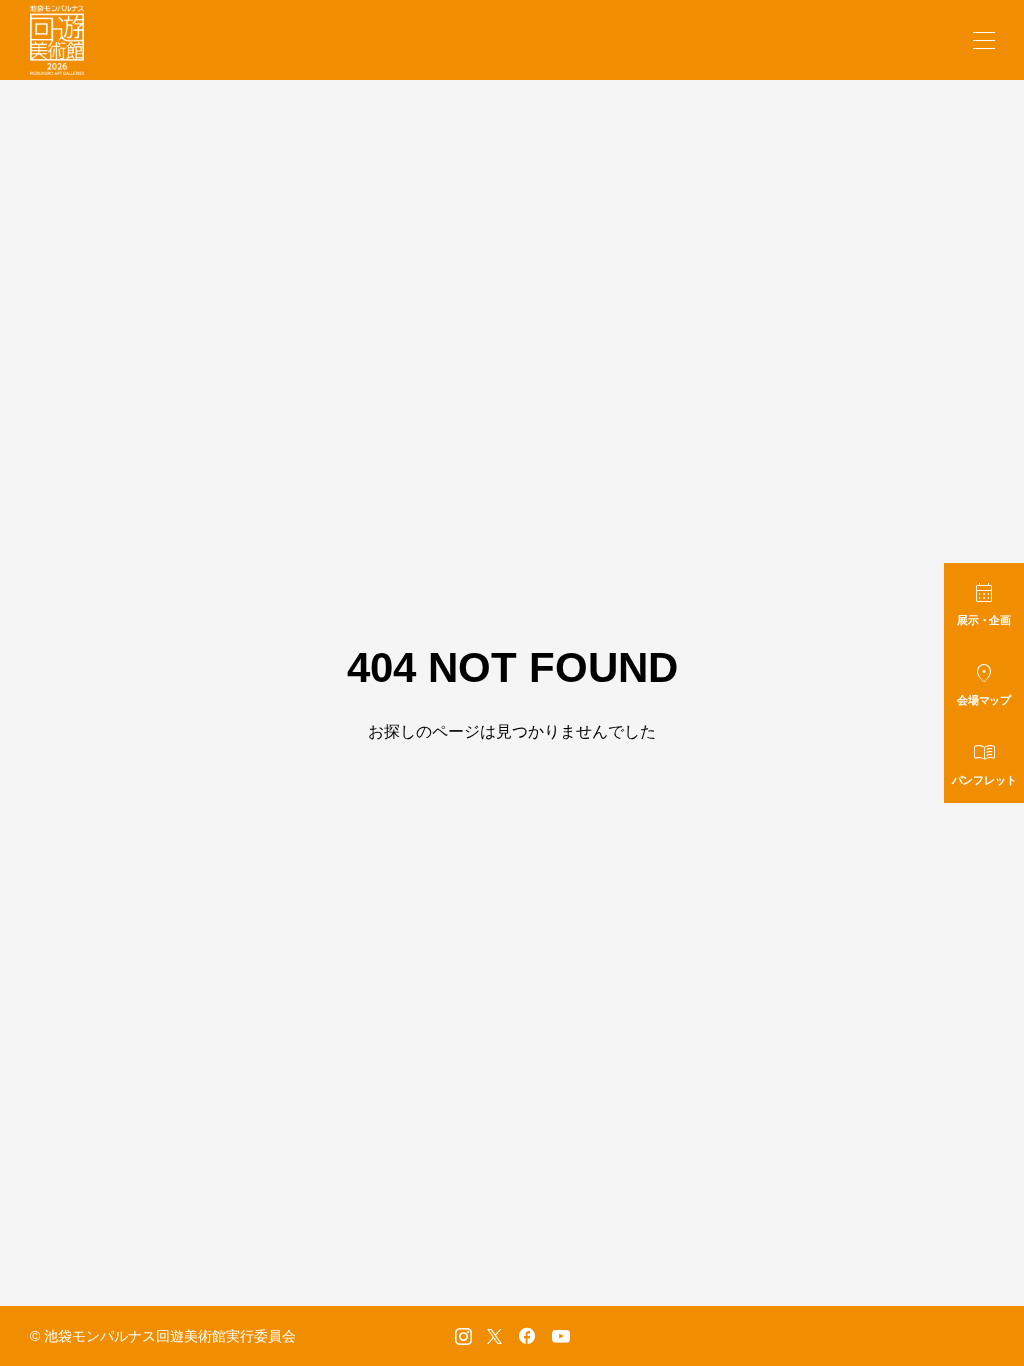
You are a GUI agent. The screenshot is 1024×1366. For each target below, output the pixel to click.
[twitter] (494, 1336)
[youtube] (561, 1336)
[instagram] (463, 1336)
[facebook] (527, 1336)
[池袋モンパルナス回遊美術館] (57, 40)
